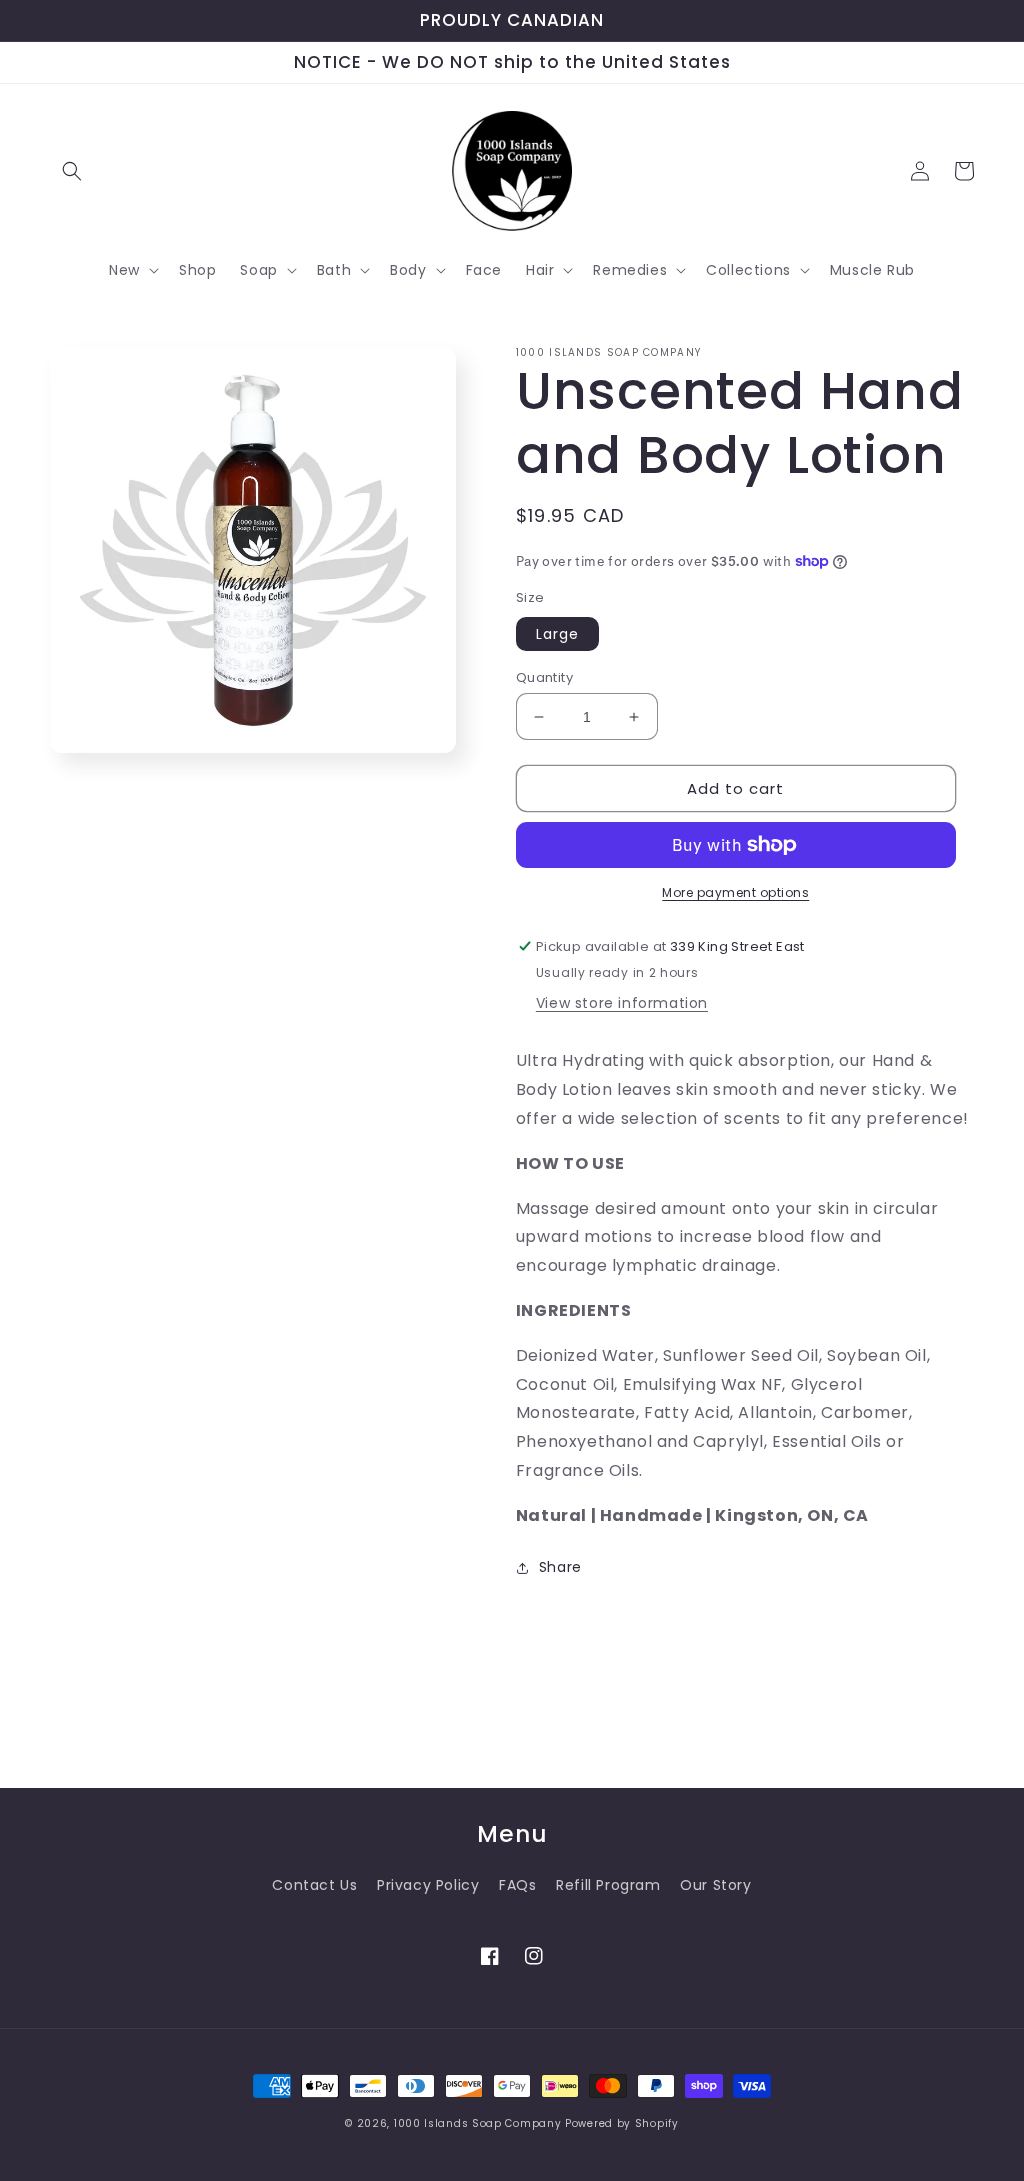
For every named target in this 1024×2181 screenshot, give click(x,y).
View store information (622, 1003)
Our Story (715, 1885)
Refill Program (608, 1885)
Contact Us (314, 1885)
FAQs (517, 1885)
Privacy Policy (428, 1885)
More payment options (735, 892)
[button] (72, 171)
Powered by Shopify (622, 2123)
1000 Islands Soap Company (478, 2123)
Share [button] (560, 1567)
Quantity (544, 677)
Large (557, 634)
